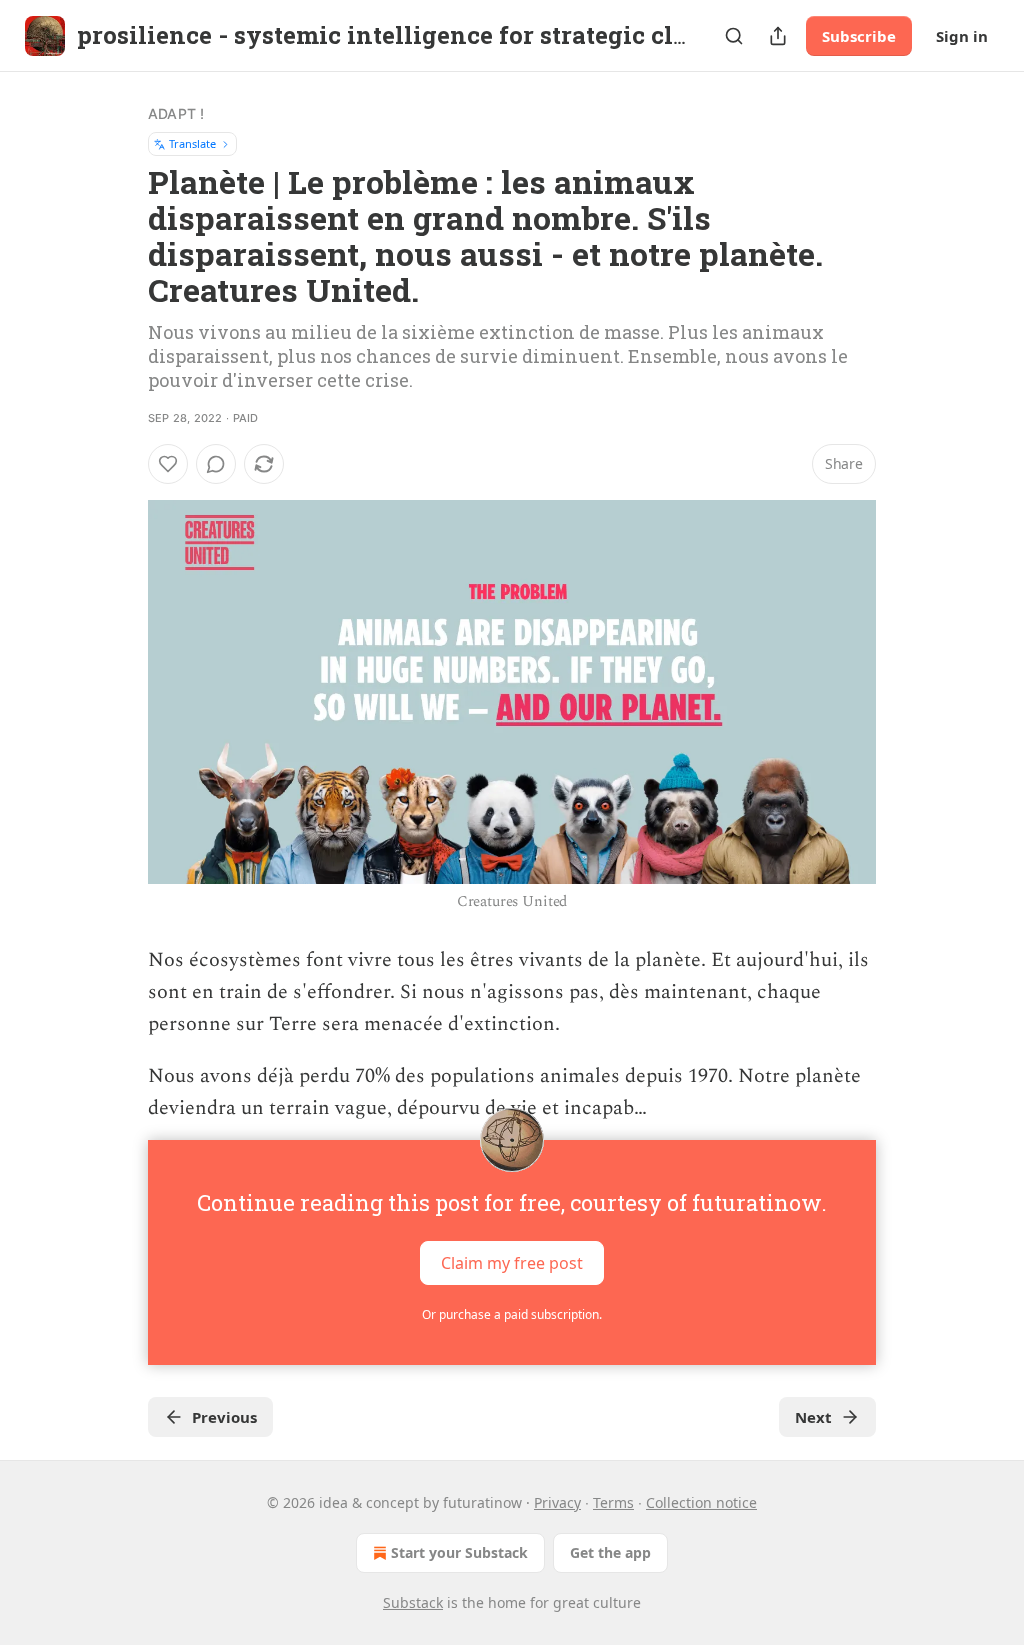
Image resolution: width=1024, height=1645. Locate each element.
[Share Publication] (778, 36)
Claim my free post (512, 1263)
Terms (613, 1502)
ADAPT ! (176, 113)
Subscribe (859, 36)
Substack (413, 1602)
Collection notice (701, 1502)
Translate (192, 143)
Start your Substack (459, 1552)
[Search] (734, 36)
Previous (224, 1417)
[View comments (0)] (216, 464)
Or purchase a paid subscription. (512, 1314)
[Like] (168, 464)
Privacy (557, 1502)
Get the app (610, 1552)
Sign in (962, 36)
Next (813, 1417)
